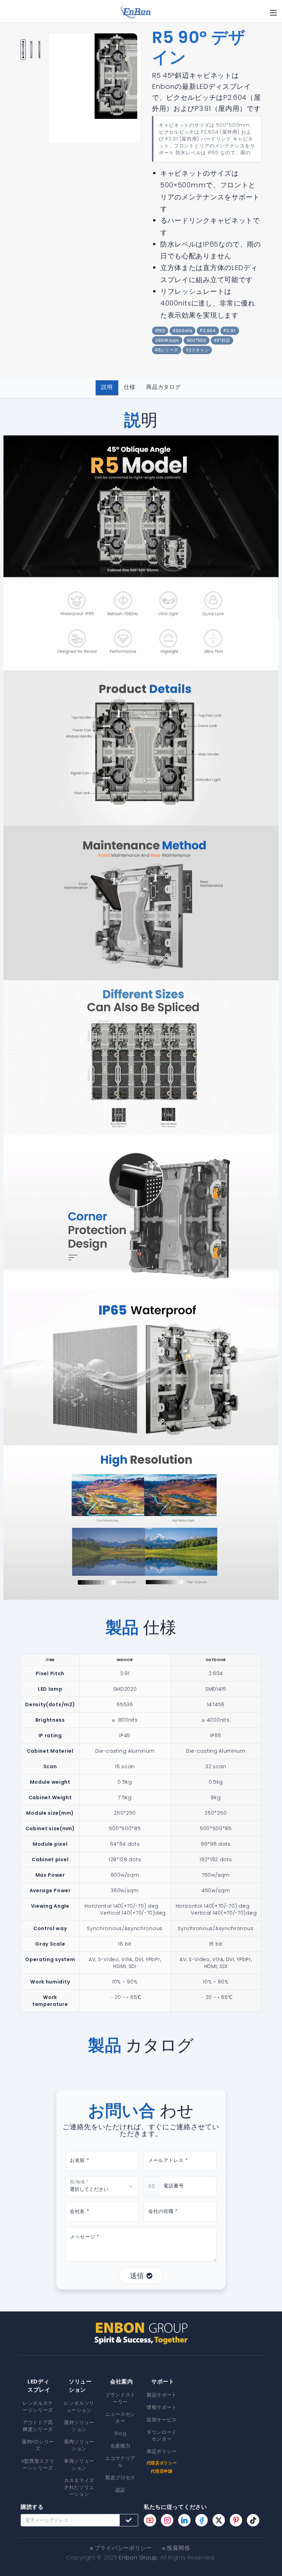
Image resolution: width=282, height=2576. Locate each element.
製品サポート (162, 2395)
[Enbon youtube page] (150, 2520)
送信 (137, 2276)
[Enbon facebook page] (202, 2520)
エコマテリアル (120, 2462)
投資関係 (178, 2548)
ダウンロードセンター (162, 2435)
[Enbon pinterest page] (236, 2520)
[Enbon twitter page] (219, 2520)
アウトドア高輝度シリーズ (38, 2426)
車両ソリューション (79, 2464)
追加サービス (162, 2420)
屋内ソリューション (79, 2445)
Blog (121, 2433)
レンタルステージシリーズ (38, 2407)
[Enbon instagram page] (167, 2520)
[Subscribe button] (129, 2520)
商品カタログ (163, 387)
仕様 (129, 387)
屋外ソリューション (79, 2426)
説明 (107, 387)
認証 (120, 2490)
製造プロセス (120, 2477)
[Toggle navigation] (273, 13)
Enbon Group (138, 2558)
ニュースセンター (120, 2418)
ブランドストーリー (120, 2398)
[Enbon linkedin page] (184, 2520)
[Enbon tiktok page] (253, 2520)
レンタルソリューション (79, 2407)
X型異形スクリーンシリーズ (38, 2464)
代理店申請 (162, 2471)
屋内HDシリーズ (38, 2445)
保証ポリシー (162, 2451)
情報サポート (162, 2407)
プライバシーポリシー (123, 2548)
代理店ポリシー (162, 2463)
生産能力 (121, 2446)
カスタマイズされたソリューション (79, 2487)
